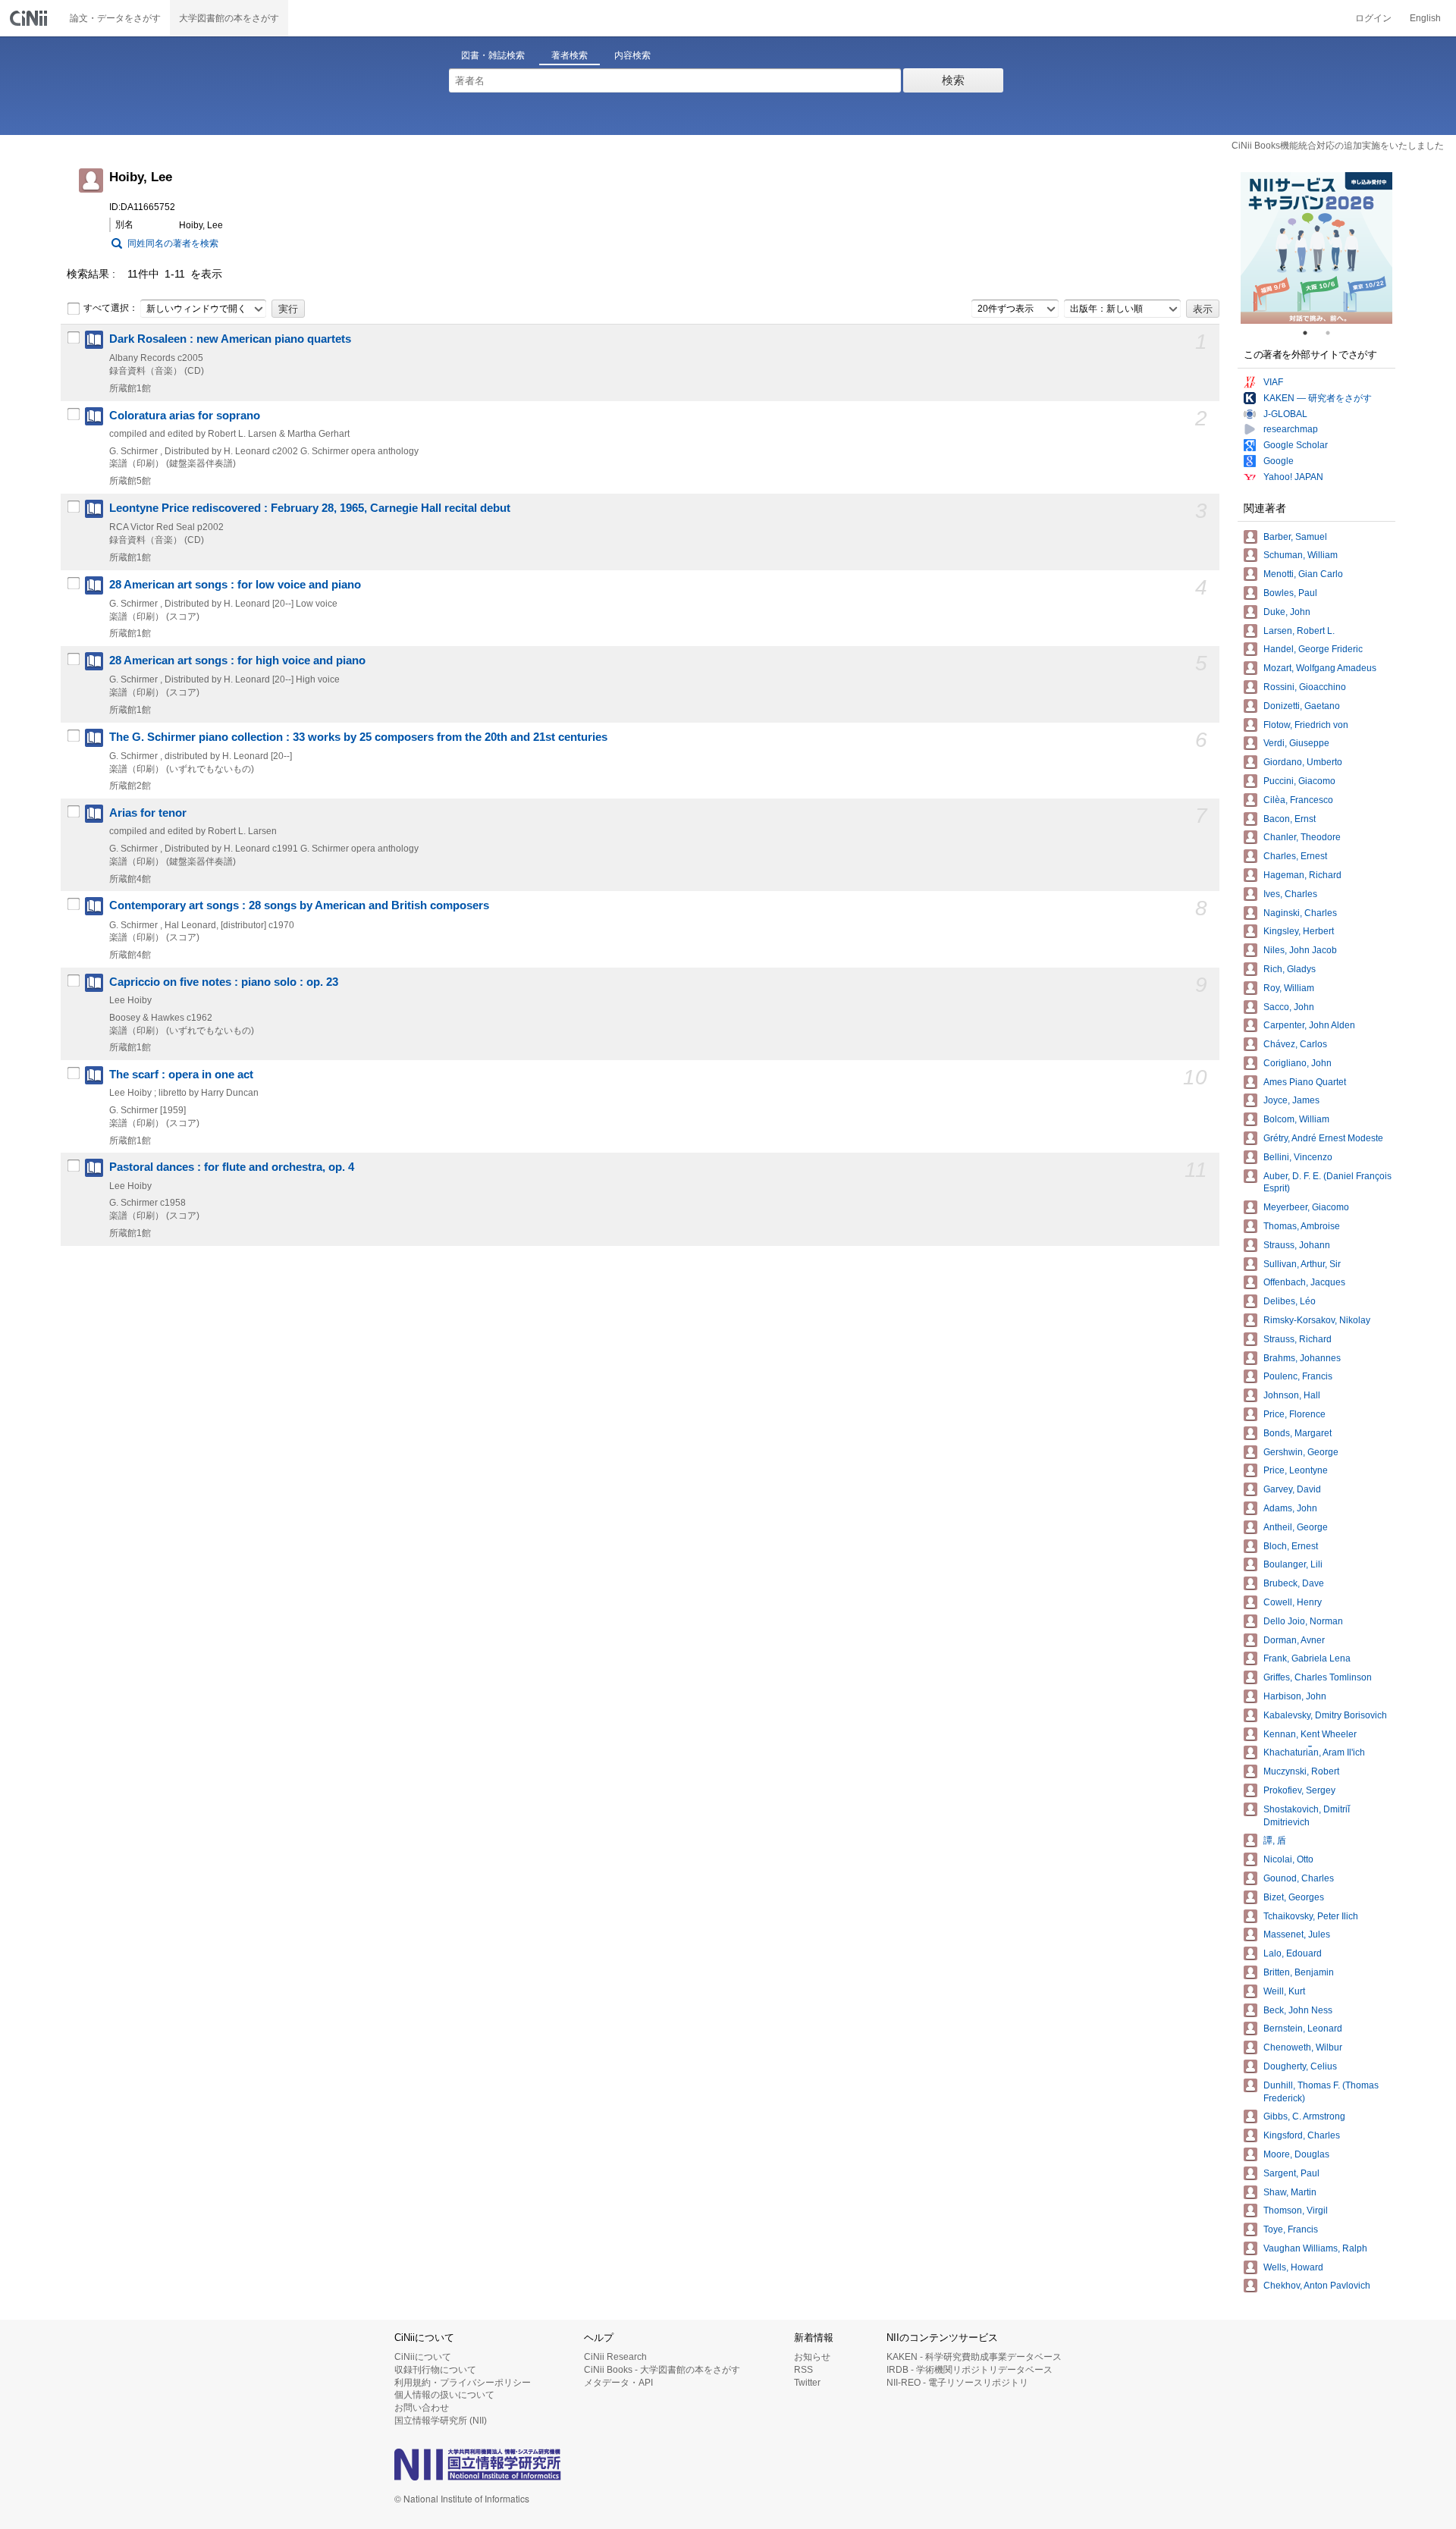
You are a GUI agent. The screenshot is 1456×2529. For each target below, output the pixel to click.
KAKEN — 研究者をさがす (1318, 398)
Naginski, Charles (1300, 913)
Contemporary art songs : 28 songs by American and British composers (299, 905)
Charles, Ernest (1295, 856)
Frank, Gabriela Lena (1307, 1658)
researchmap (1291, 429)
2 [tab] (1334, 333)
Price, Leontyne (1296, 1470)
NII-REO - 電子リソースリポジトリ (957, 2383)
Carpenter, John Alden (1309, 1025)
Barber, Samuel (1295, 537)
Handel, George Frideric (1313, 649)
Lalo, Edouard (1293, 1953)
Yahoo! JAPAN (1293, 477)
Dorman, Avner (1294, 1640)
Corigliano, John (1298, 1063)
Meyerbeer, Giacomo (1306, 1207)
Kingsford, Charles (1302, 2135)
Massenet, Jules (1297, 1934)
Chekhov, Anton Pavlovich (1317, 2286)
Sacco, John (1289, 1007)
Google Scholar (1296, 445)
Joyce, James (1291, 1100)
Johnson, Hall (1292, 1395)
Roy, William (1289, 988)
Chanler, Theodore (1302, 837)
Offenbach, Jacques (1304, 1282)
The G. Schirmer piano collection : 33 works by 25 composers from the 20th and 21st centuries (358, 737)
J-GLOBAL (1285, 414)
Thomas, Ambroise (1302, 1226)
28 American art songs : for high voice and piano (237, 660)
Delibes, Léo (1290, 1301)
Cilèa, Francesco (1298, 800)
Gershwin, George (1301, 1452)
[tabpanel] (1316, 248)
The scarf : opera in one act (181, 1075)
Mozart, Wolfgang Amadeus (1320, 668)
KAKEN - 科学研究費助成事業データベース (974, 2357)
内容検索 (632, 55)
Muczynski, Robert (1301, 1771)
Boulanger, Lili (1293, 1564)
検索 (953, 80)
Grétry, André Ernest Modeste (1323, 1138)
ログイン (1373, 18)
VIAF (1273, 382)
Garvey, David (1292, 1489)
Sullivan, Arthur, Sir (1302, 1264)
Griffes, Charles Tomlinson (1318, 1677)
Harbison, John (1295, 1696)
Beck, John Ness (1298, 2010)
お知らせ (812, 2357)
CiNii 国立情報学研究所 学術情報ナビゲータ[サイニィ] (30, 18)
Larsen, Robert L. (1299, 631)
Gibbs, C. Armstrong (1304, 2116)
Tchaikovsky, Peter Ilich (1311, 1916)
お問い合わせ (422, 2408)
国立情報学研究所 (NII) (441, 2421)
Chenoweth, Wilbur (1303, 2047)
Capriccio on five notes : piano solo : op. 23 (224, 982)
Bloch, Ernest (1291, 1546)
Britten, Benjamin (1299, 1972)
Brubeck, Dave (1294, 1583)
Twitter (807, 2383)
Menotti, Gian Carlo (1303, 574)
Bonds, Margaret (1298, 1433)
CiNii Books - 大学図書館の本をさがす (662, 2370)
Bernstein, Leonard (1303, 2029)
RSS (803, 2370)
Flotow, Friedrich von (1306, 725)
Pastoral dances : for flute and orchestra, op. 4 (232, 1167)
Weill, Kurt (1284, 1991)
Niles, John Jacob (1300, 950)
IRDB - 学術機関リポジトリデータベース (970, 2370)
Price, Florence (1294, 1414)
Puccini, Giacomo (1299, 781)
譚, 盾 (1275, 1840)
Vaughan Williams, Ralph (1315, 2248)
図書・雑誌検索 (493, 55)
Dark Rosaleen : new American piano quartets (230, 339)
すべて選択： (111, 308)
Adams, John (1290, 1508)
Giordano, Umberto (1303, 762)
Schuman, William (1301, 555)
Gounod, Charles (1299, 1878)
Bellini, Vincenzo (1298, 1157)
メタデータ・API (618, 2383)
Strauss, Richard (1298, 1339)
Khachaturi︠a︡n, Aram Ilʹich (1314, 1752)
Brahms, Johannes (1302, 1358)
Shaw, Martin (1290, 2192)
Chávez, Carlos (1295, 1044)
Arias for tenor (148, 813)
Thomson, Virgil (1296, 2211)
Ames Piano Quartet (1305, 1082)
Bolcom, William (1296, 1119)
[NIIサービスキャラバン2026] (1316, 248)
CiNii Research (615, 2357)
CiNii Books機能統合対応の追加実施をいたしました (1338, 146)
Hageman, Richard (1302, 875)
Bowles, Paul (1290, 593)
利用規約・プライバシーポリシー (463, 2383)
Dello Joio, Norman (1303, 1621)
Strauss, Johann (1297, 1245)
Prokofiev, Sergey (1299, 1790)
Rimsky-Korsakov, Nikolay (1317, 1320)
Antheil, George (1296, 1527)
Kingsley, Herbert (1299, 931)
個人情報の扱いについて (444, 2395)
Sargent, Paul (1291, 2173)
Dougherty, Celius (1300, 2066)
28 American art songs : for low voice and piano (235, 585)
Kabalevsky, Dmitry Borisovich (1325, 1715)
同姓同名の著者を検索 (173, 243)
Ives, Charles (1290, 894)
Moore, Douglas (1296, 2154)
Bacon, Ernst (1290, 819)
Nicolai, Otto (1288, 1859)
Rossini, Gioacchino (1305, 687)
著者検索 (570, 55)
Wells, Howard (1293, 2267)
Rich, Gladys (1290, 969)
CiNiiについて (423, 2357)
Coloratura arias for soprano (185, 416)
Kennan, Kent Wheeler (1310, 1734)
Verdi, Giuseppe (1296, 743)
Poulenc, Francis (1298, 1376)
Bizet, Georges (1294, 1897)
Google (1279, 461)
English (1425, 18)
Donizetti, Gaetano (1302, 706)
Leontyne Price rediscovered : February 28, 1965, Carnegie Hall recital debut (310, 508)
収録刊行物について (435, 2370)
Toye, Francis (1291, 2229)
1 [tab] (1311, 333)
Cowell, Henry (1293, 1602)
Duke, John (1287, 612)
